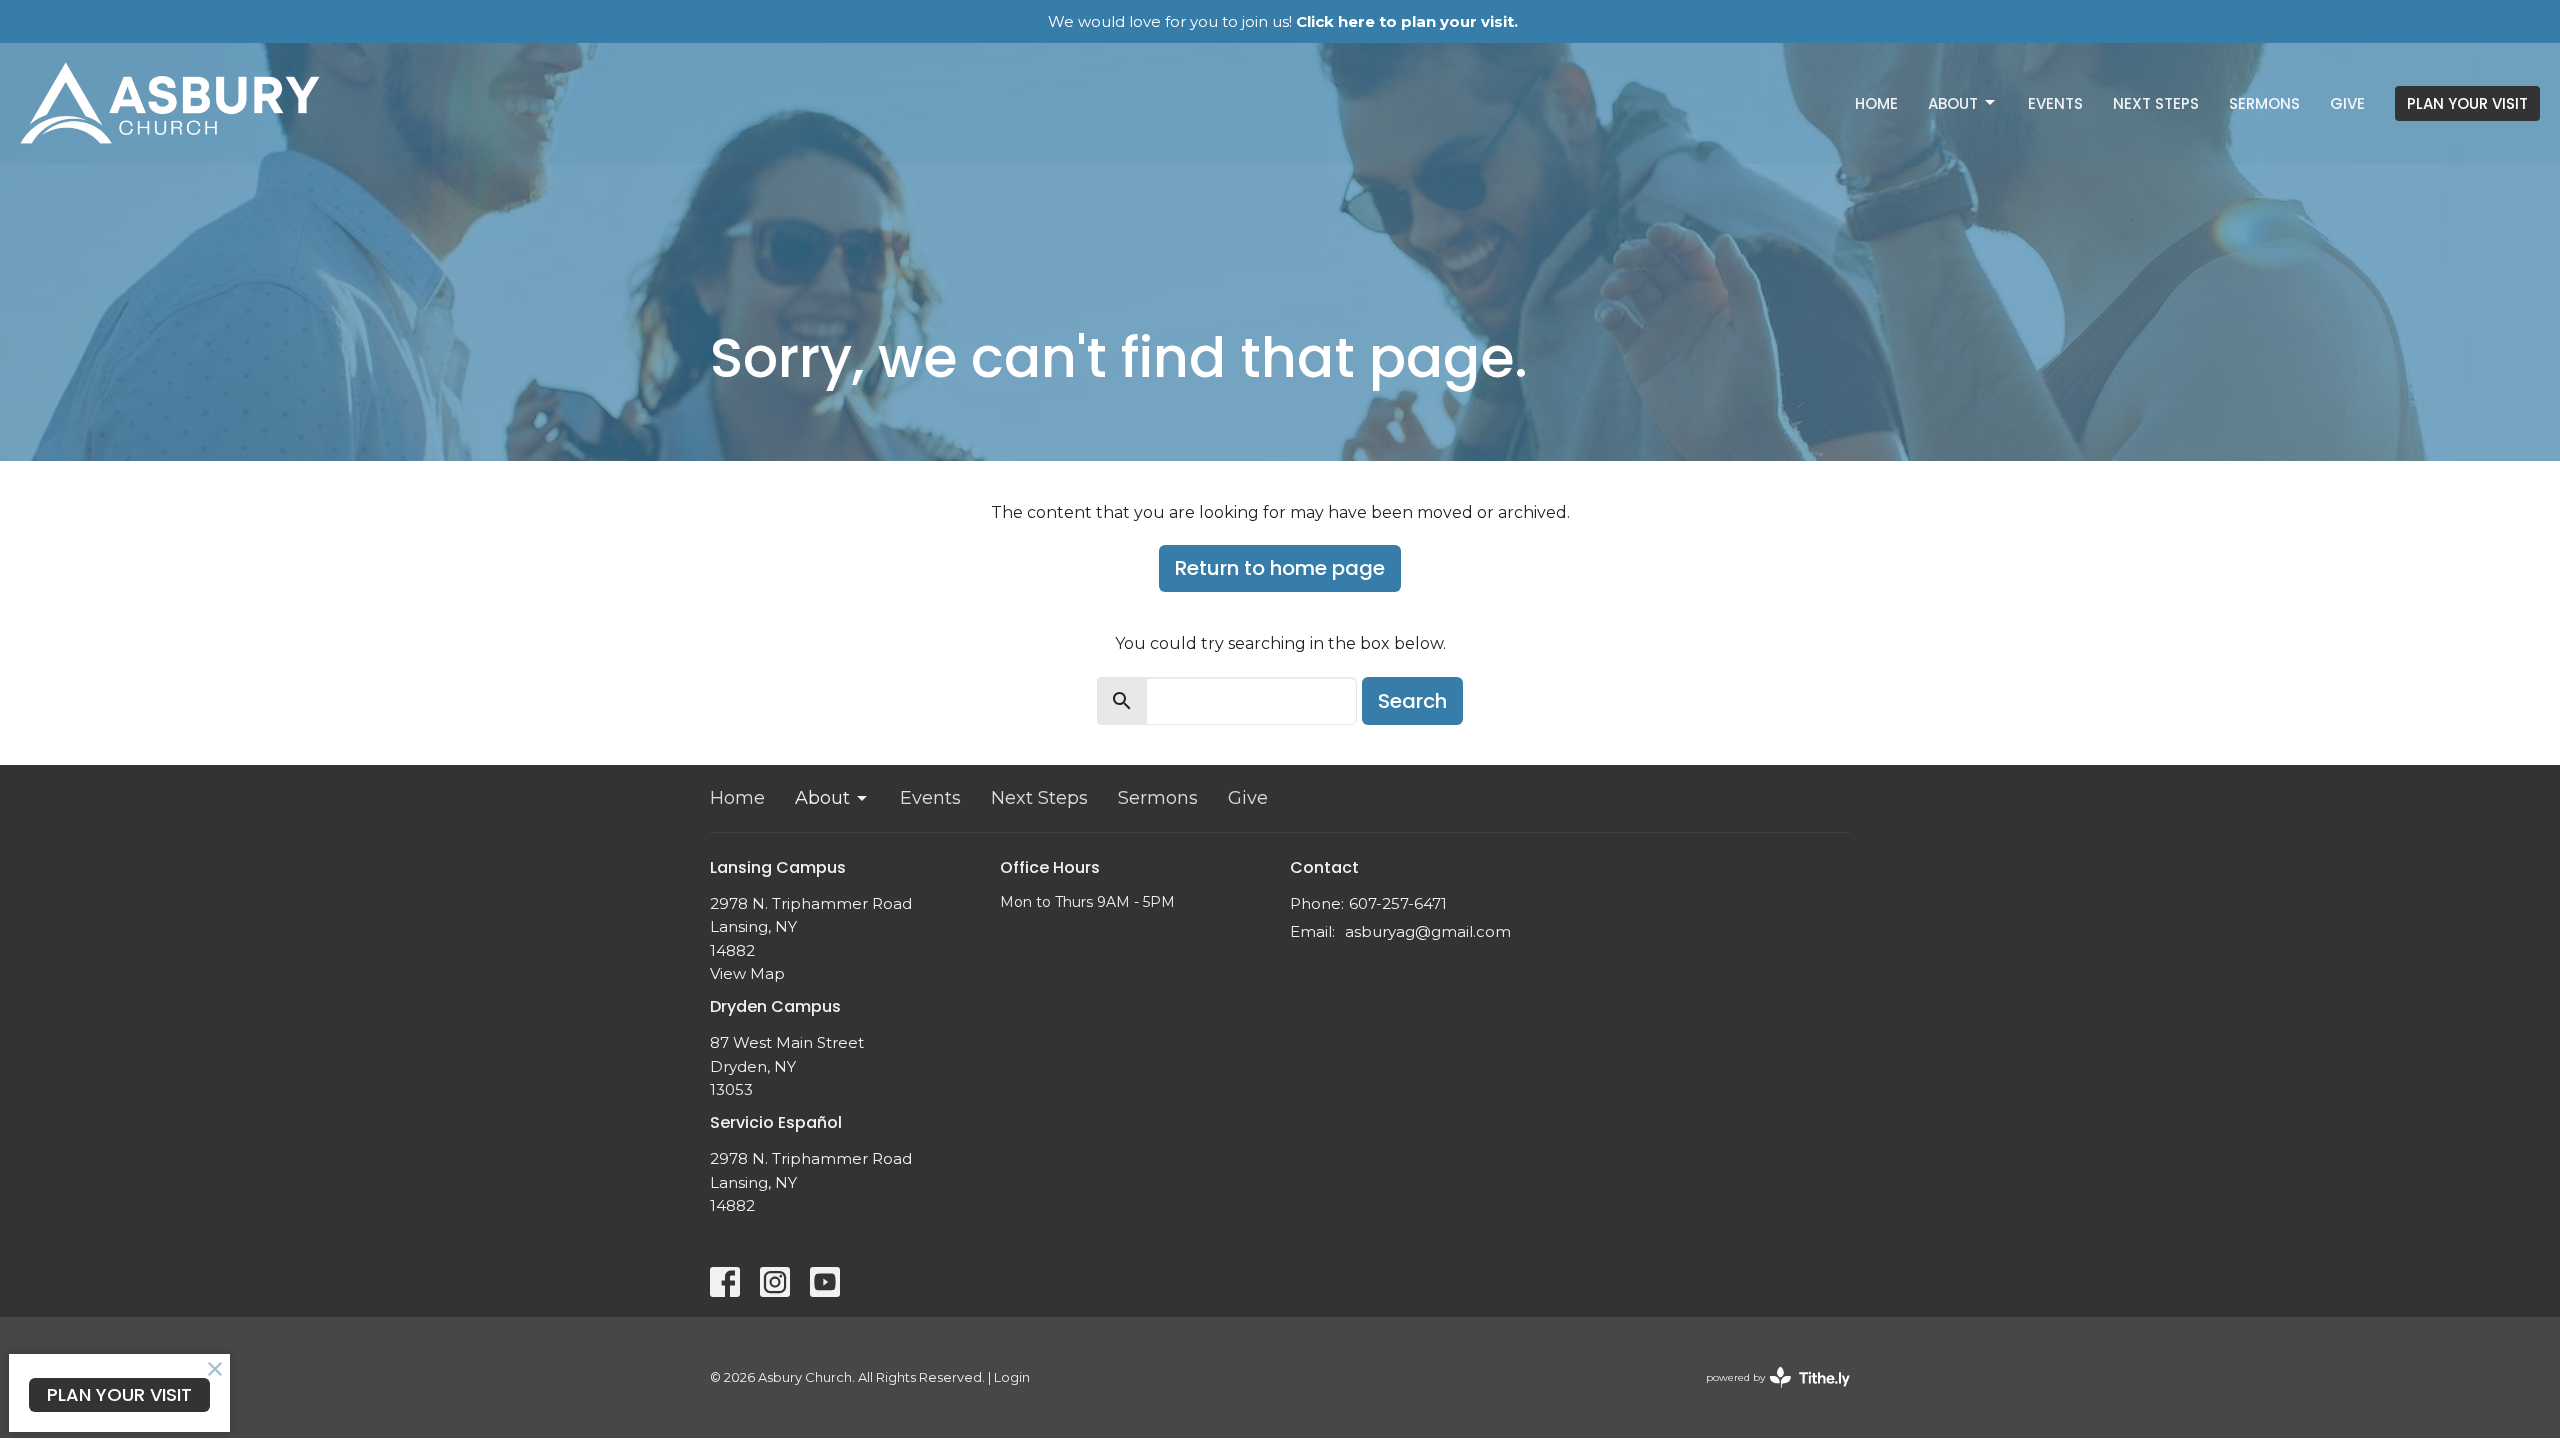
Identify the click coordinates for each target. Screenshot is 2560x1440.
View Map (747, 973)
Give (2347, 103)
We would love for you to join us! (1283, 21)
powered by (1768, 1394)
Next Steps (2156, 103)
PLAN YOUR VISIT (2467, 103)
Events (2055, 103)
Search (1412, 701)
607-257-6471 (1398, 903)
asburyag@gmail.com (1428, 931)
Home (1876, 103)
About (1953, 103)
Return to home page (1280, 568)
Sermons (2264, 103)
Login (1012, 1377)
